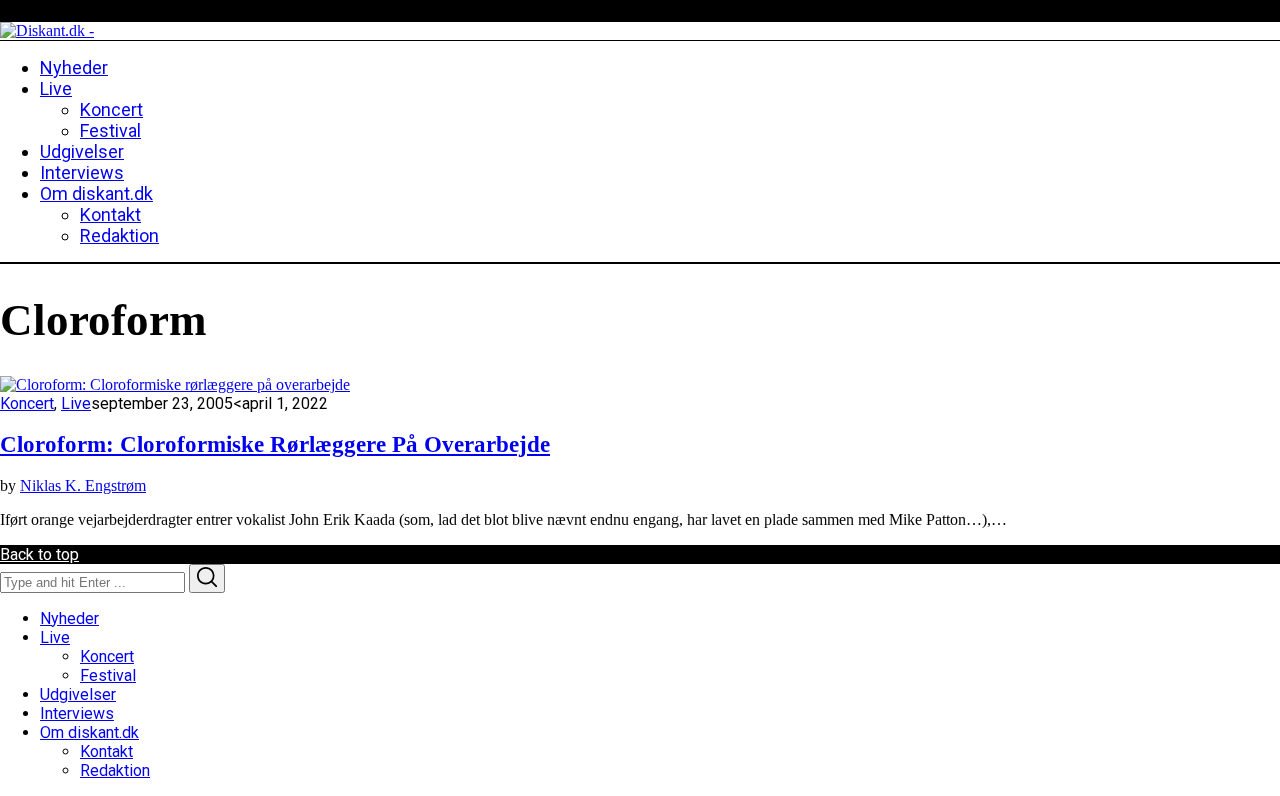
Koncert (27, 403)
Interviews (77, 713)
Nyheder (69, 618)
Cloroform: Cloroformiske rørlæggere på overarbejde (275, 444)
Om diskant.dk (89, 732)
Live (76, 403)
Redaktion (115, 770)
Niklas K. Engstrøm (83, 485)
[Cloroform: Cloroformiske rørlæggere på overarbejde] (175, 384)
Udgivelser (78, 694)
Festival (108, 675)
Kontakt (106, 751)
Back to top (39, 554)
